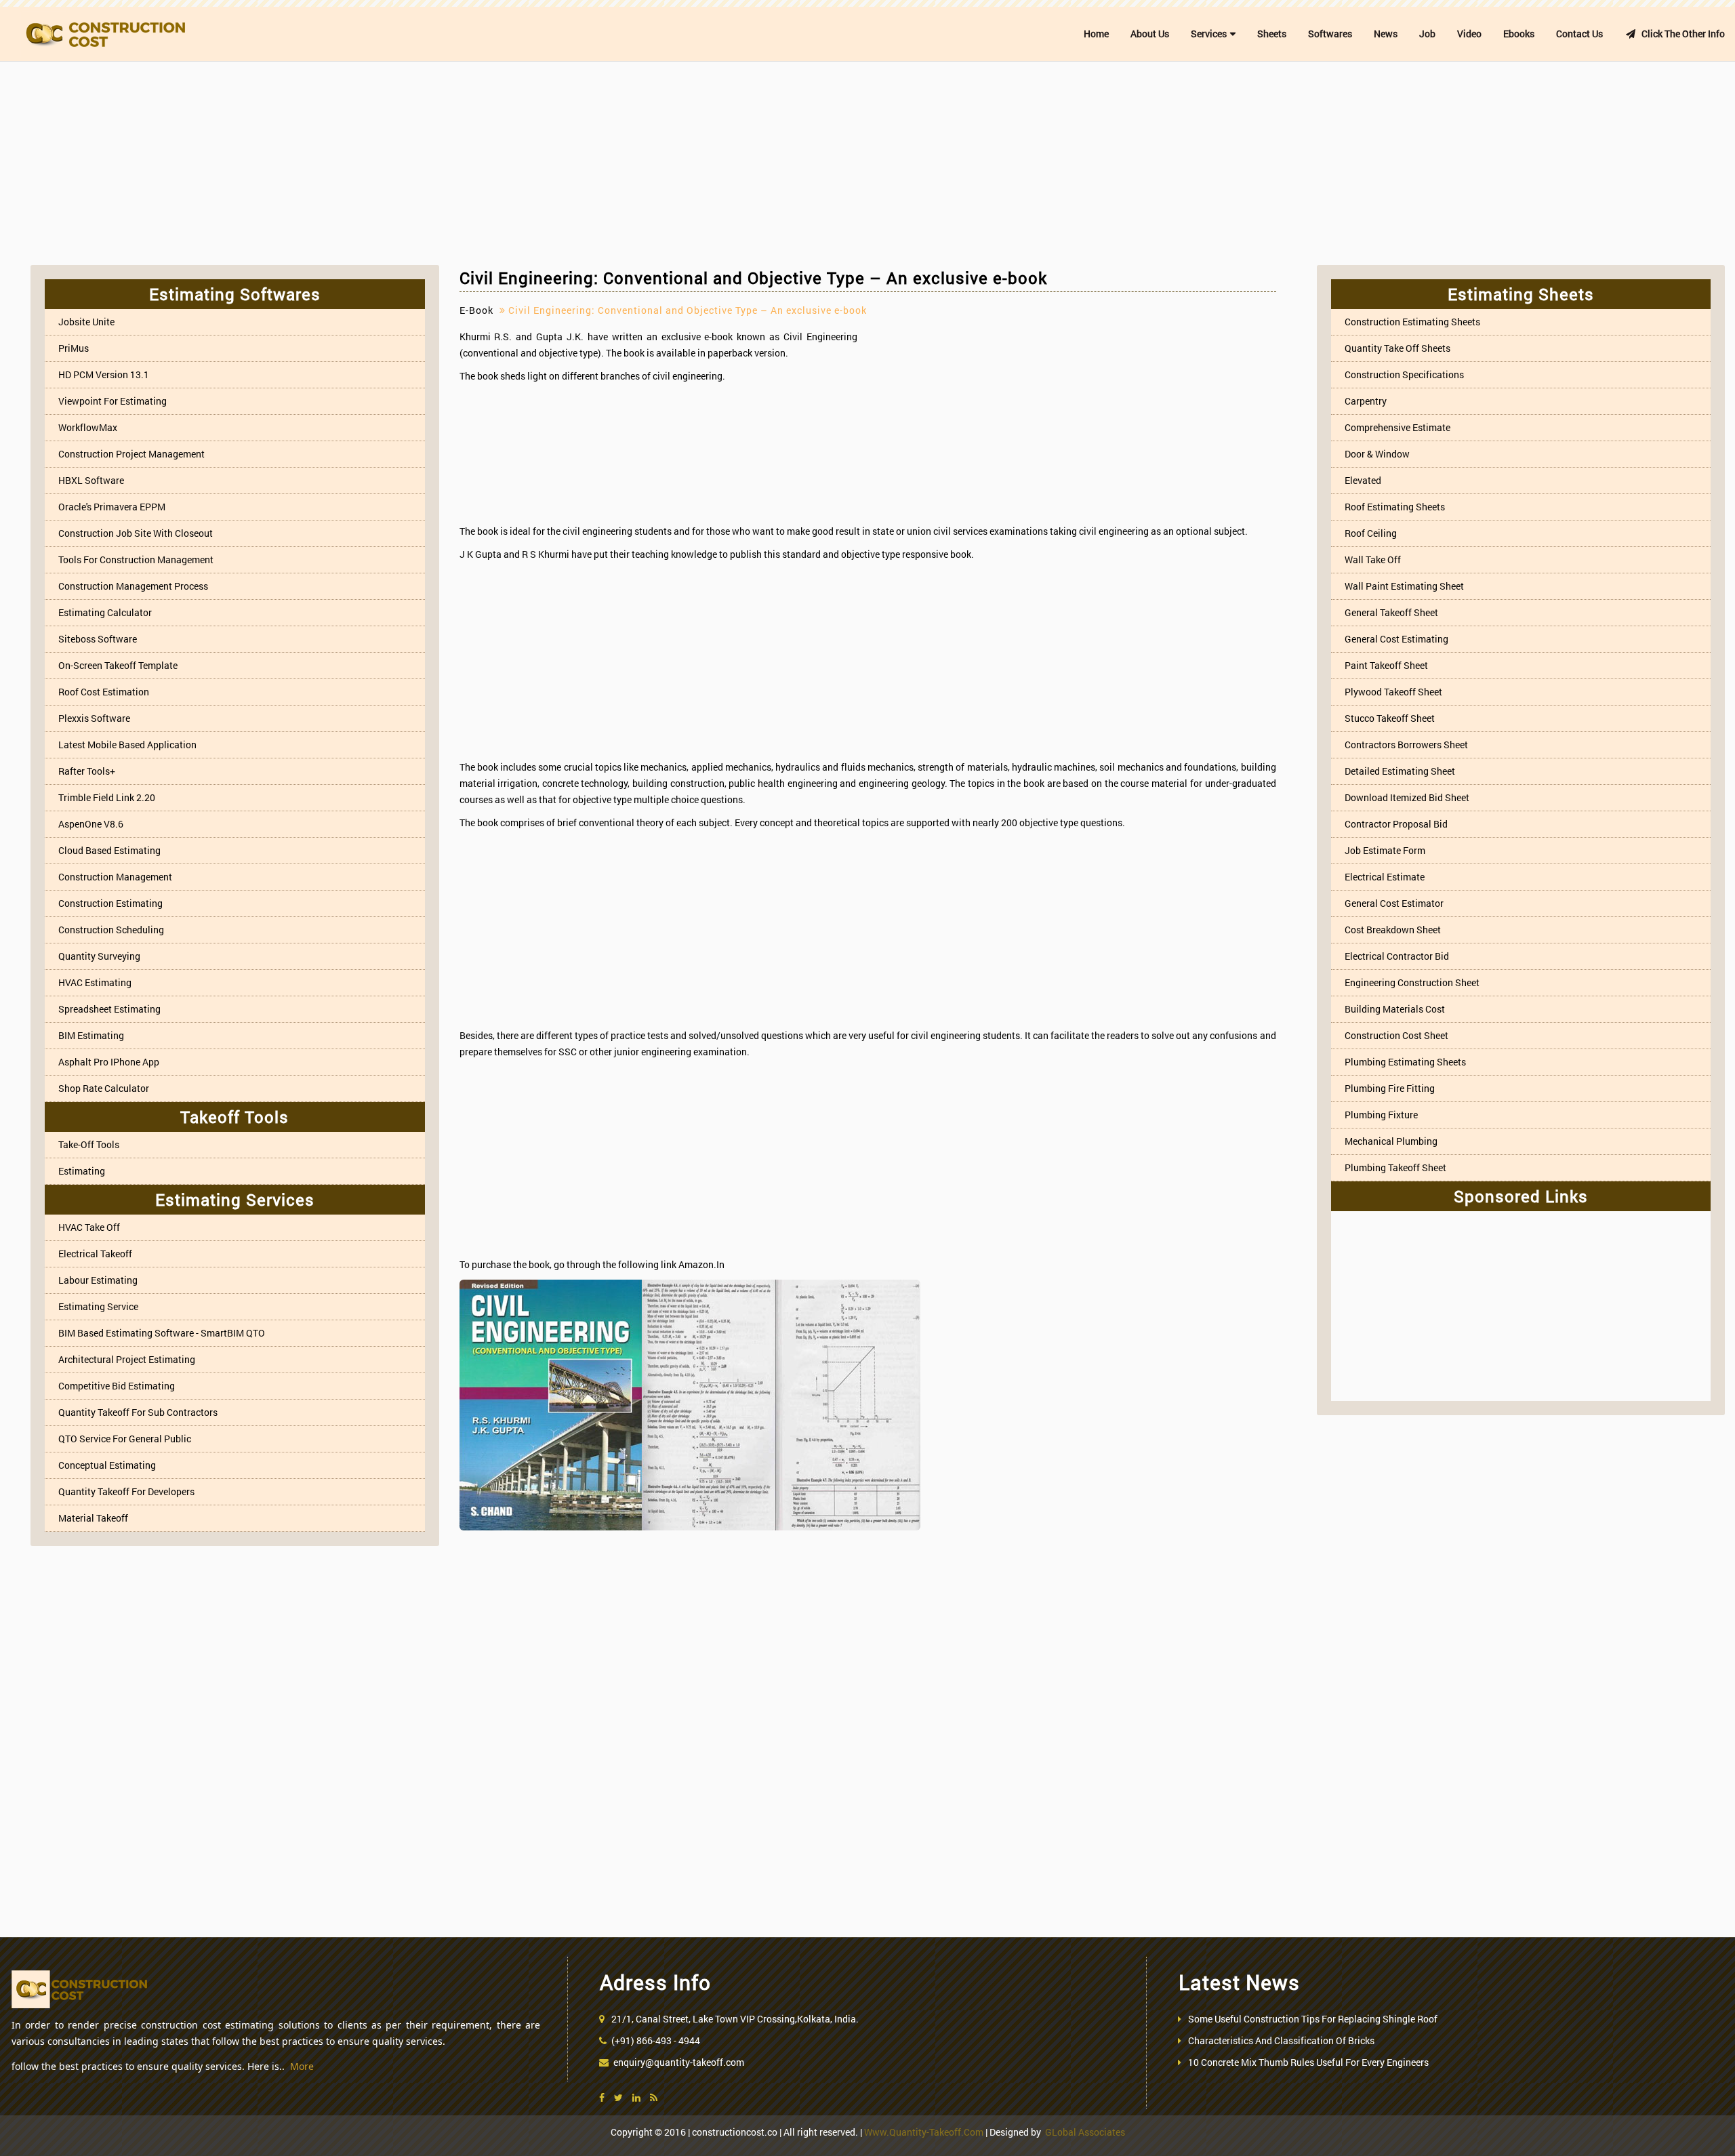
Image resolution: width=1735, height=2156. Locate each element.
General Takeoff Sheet (1391, 612)
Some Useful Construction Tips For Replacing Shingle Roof (1313, 2019)
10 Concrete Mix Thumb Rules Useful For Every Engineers (1308, 2062)
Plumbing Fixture (1381, 1115)
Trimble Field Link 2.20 (107, 797)
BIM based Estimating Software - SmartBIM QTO (162, 1333)
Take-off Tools (89, 1144)
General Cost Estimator (1394, 903)
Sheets (1272, 34)
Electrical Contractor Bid (1397, 956)
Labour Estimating (98, 1280)
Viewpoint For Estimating (113, 401)
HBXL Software (91, 480)
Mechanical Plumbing (1391, 1141)
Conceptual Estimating (107, 1465)
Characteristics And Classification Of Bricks (1281, 2040)
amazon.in (701, 1264)
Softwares (1330, 34)
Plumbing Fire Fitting (1390, 1088)
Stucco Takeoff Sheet (1390, 718)
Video (1469, 34)
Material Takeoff (93, 1518)
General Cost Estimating (1396, 639)
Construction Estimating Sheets (1412, 322)
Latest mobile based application (127, 745)
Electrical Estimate (1385, 877)
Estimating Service (98, 1306)
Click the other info (1680, 34)
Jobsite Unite (86, 322)
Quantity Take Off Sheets (1397, 348)
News (1386, 34)
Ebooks (1519, 34)
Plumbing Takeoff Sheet (1395, 1167)
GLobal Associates (1085, 2132)
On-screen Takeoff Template (118, 665)
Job (1427, 34)
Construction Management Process (133, 586)
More (302, 2066)
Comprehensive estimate (1397, 427)
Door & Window (1377, 454)
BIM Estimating (91, 1035)
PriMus (74, 348)
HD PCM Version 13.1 (104, 374)
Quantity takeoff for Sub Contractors (138, 1412)
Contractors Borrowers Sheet (1406, 745)
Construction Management (115, 877)
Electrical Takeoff (95, 1254)
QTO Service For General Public (125, 1439)
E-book (476, 310)
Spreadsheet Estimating (109, 1009)
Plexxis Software (94, 718)
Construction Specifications (1404, 374)
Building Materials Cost (1395, 1009)
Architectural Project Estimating (127, 1359)
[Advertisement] (867, 163)
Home (1096, 34)
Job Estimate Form (1385, 850)
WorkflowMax (88, 427)
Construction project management (131, 454)
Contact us (1579, 34)
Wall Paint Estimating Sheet (1404, 586)
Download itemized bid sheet (1407, 797)
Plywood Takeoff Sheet (1393, 692)
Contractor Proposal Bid (1396, 824)
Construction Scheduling (111, 930)
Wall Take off (1373, 560)
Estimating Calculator (105, 612)
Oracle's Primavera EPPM (112, 507)
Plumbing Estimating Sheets (1405, 1062)
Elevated (1363, 480)
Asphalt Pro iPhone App (109, 1062)
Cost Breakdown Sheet (1393, 930)
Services (1209, 34)
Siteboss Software (98, 639)
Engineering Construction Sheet (1412, 982)
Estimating (82, 1171)
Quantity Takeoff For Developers (126, 1491)
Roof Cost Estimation (104, 692)
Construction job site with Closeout (136, 533)
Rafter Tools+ (87, 771)
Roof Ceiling (1371, 533)
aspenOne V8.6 (91, 824)
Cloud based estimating (109, 850)
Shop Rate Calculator (104, 1088)
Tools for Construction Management (136, 560)
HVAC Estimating (95, 982)
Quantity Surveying (99, 956)
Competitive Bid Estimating (117, 1386)
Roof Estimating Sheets (1395, 507)
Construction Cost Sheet (1396, 1035)
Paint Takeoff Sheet (1386, 665)
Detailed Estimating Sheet (1400, 771)
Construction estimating (110, 903)
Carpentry (1366, 401)
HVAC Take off (89, 1227)
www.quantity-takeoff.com (924, 2132)
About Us (1150, 34)
